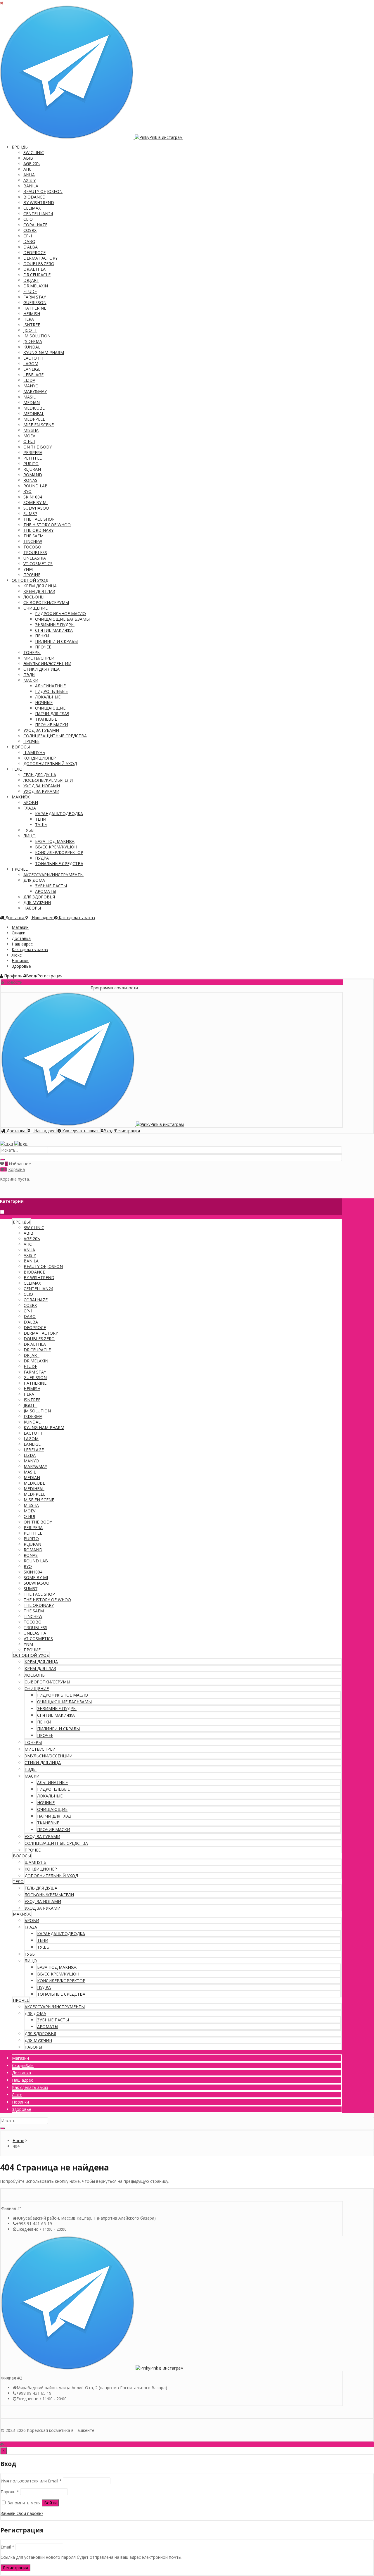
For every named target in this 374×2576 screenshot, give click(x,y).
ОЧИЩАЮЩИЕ (50, 708)
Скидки (19, 933)
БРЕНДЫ (20, 147)
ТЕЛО (17, 769)
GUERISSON (35, 302)
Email (7, 2547)
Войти (50, 2503)
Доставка (21, 938)
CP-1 (28, 236)
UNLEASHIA (35, 558)
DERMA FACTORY (40, 258)
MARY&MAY (35, 391)
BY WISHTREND (39, 202)
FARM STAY (35, 297)
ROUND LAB (36, 486)
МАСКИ (31, 680)
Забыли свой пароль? (22, 2513)
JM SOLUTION (37, 336)
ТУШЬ (41, 825)
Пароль (10, 2492)
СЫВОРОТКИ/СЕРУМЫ (46, 602)
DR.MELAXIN (36, 286)
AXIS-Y (30, 180)
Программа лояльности (84, 988)
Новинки (20, 961)
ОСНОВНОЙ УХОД (30, 580)
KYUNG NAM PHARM (44, 352)
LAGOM (31, 364)
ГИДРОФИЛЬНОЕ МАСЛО (60, 614)
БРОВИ (31, 802)
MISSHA (31, 430)
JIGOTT (30, 330)
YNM (28, 569)
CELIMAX (32, 208)
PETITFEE (33, 458)
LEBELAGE (33, 375)
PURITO (31, 464)
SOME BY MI (36, 502)
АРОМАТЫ (46, 891)
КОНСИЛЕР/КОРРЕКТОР (59, 852)
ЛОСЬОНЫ (34, 597)
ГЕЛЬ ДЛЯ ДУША (40, 775)
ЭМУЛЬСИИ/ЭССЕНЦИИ (47, 664)
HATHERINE (35, 308)
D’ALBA (31, 247)
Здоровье (21, 966)
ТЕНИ (41, 819)
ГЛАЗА (30, 808)
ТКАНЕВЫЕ (46, 719)
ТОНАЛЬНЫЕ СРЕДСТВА (59, 863)
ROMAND (33, 475)
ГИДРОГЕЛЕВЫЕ (51, 691)
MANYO (31, 386)
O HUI (29, 441)
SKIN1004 (33, 497)
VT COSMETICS (38, 564)
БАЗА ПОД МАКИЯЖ (55, 841)
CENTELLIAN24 (38, 214)
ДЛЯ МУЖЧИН (37, 902)
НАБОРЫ (32, 908)
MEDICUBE (34, 408)
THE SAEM (33, 536)
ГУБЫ (29, 830)
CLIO (28, 219)
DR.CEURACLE (37, 275)
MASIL (30, 397)
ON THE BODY (38, 447)
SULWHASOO (36, 508)
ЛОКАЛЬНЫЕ (48, 697)
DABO (29, 241)
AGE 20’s (32, 164)
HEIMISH (32, 314)
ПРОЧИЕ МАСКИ (52, 725)
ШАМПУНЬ (34, 752)
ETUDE (30, 291)
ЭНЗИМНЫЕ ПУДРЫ (55, 625)
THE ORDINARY (38, 530)
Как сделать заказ (30, 949)
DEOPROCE (34, 252)
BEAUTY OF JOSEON (43, 191)
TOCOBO (32, 547)
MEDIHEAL (34, 414)
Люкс (17, 955)
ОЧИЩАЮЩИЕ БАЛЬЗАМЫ (62, 619)
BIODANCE (34, 197)
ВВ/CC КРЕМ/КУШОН (56, 847)
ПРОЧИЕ (32, 575)
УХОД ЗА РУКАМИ (41, 791)
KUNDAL (32, 347)
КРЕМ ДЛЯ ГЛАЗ (39, 591)
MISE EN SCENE (39, 425)
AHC (27, 169)
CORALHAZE (35, 225)
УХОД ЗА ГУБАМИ (41, 730)
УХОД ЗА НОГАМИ (42, 786)
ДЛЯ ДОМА (34, 880)
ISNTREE (32, 325)
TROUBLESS (35, 552)
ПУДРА (42, 858)
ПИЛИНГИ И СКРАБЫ (56, 641)
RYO (27, 491)
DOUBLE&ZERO (39, 264)
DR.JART (31, 280)
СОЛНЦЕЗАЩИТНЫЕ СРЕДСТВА (55, 736)
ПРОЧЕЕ (43, 647)
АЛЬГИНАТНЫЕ (50, 686)
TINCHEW (33, 541)
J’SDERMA (33, 341)
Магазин (20, 927)
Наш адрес (22, 944)
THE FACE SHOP (39, 519)
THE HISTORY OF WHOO (47, 525)
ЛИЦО (30, 836)
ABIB (28, 158)
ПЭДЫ (29, 675)
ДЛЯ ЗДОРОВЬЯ (39, 897)
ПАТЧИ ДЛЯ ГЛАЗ (52, 714)
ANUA (29, 175)
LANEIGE (32, 369)
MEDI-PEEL (34, 419)
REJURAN (32, 469)
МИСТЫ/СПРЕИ (39, 658)
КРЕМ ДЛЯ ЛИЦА (40, 586)
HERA (29, 319)
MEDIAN (32, 402)
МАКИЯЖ (21, 797)
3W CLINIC (34, 152)
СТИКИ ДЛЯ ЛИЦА (41, 669)
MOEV (29, 436)
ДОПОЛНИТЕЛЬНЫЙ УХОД (50, 764)
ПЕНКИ (42, 636)
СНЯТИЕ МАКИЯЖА (54, 630)
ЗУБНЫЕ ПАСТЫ (51, 886)
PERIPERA (33, 452)
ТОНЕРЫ (32, 652)
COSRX (30, 230)
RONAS (30, 480)
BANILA (31, 186)
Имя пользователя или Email (31, 2481)
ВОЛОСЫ (21, 747)
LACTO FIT (34, 358)
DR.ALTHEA (34, 269)
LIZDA (29, 380)
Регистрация (15, 2568)
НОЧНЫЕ (44, 702)
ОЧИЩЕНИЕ (36, 608)
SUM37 (30, 514)
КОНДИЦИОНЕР (40, 758)
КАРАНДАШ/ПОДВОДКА (59, 813)
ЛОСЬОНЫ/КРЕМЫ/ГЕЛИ (48, 780)
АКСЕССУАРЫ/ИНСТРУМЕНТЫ (53, 875)
